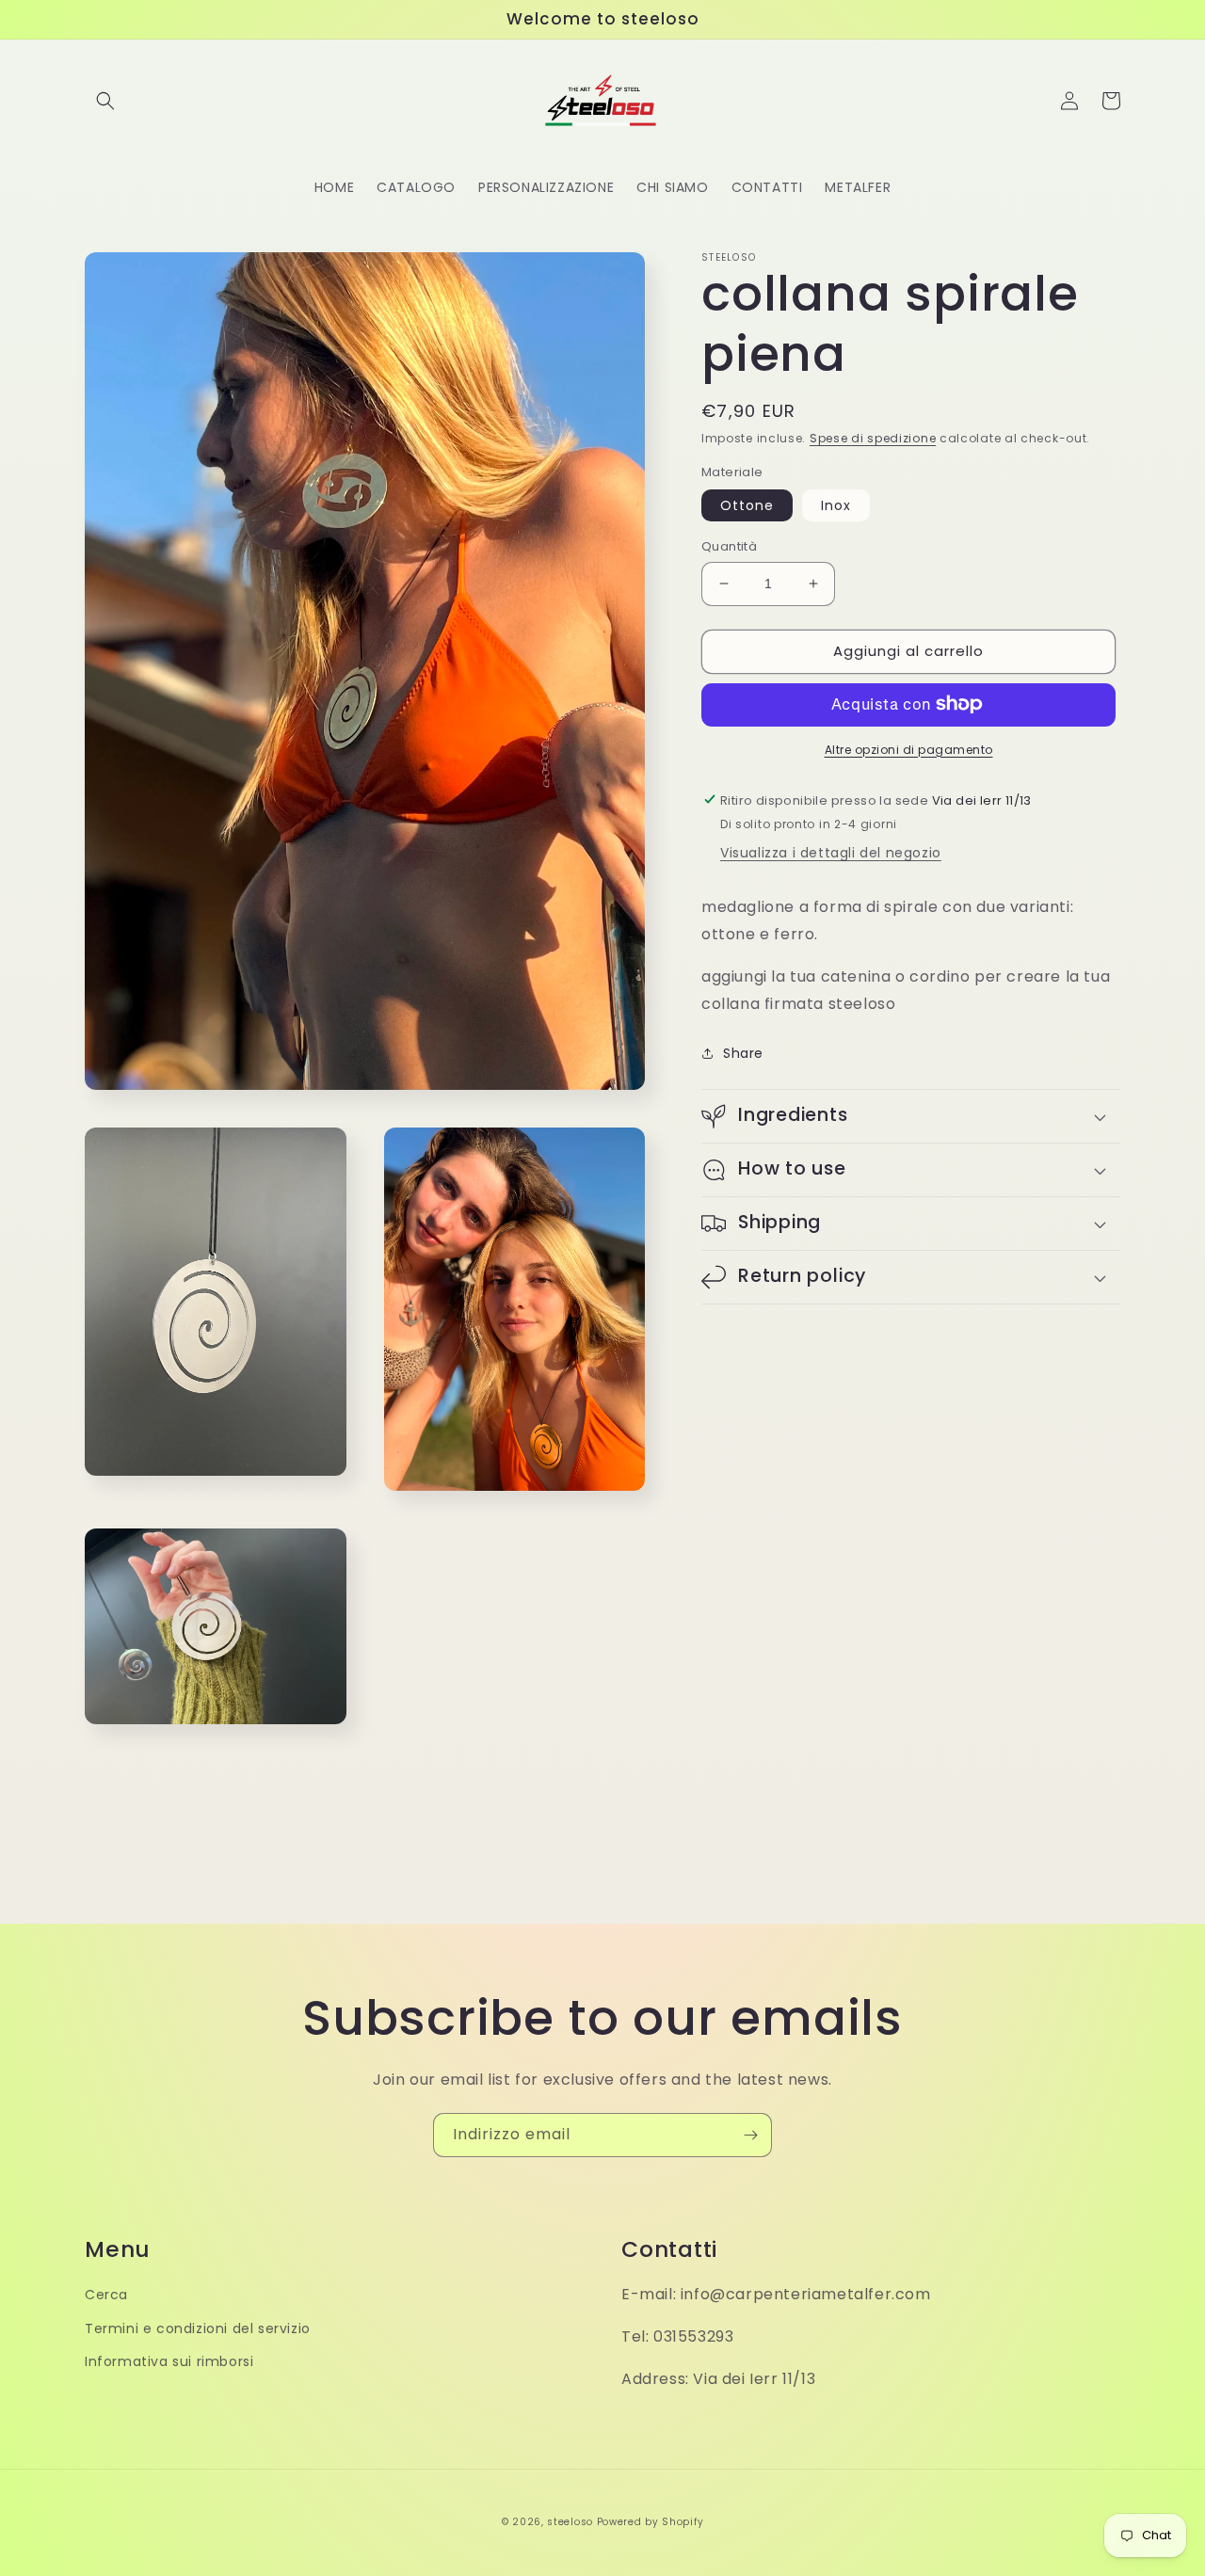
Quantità (729, 546)
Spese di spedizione (873, 438)
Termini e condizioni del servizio (198, 2328)
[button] (105, 101)
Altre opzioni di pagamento (909, 749)
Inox (836, 505)
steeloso (570, 2522)
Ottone (747, 505)
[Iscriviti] (750, 2135)
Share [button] (743, 1052)
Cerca (106, 2295)
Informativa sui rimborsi (169, 2361)
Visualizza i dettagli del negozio (831, 853)
